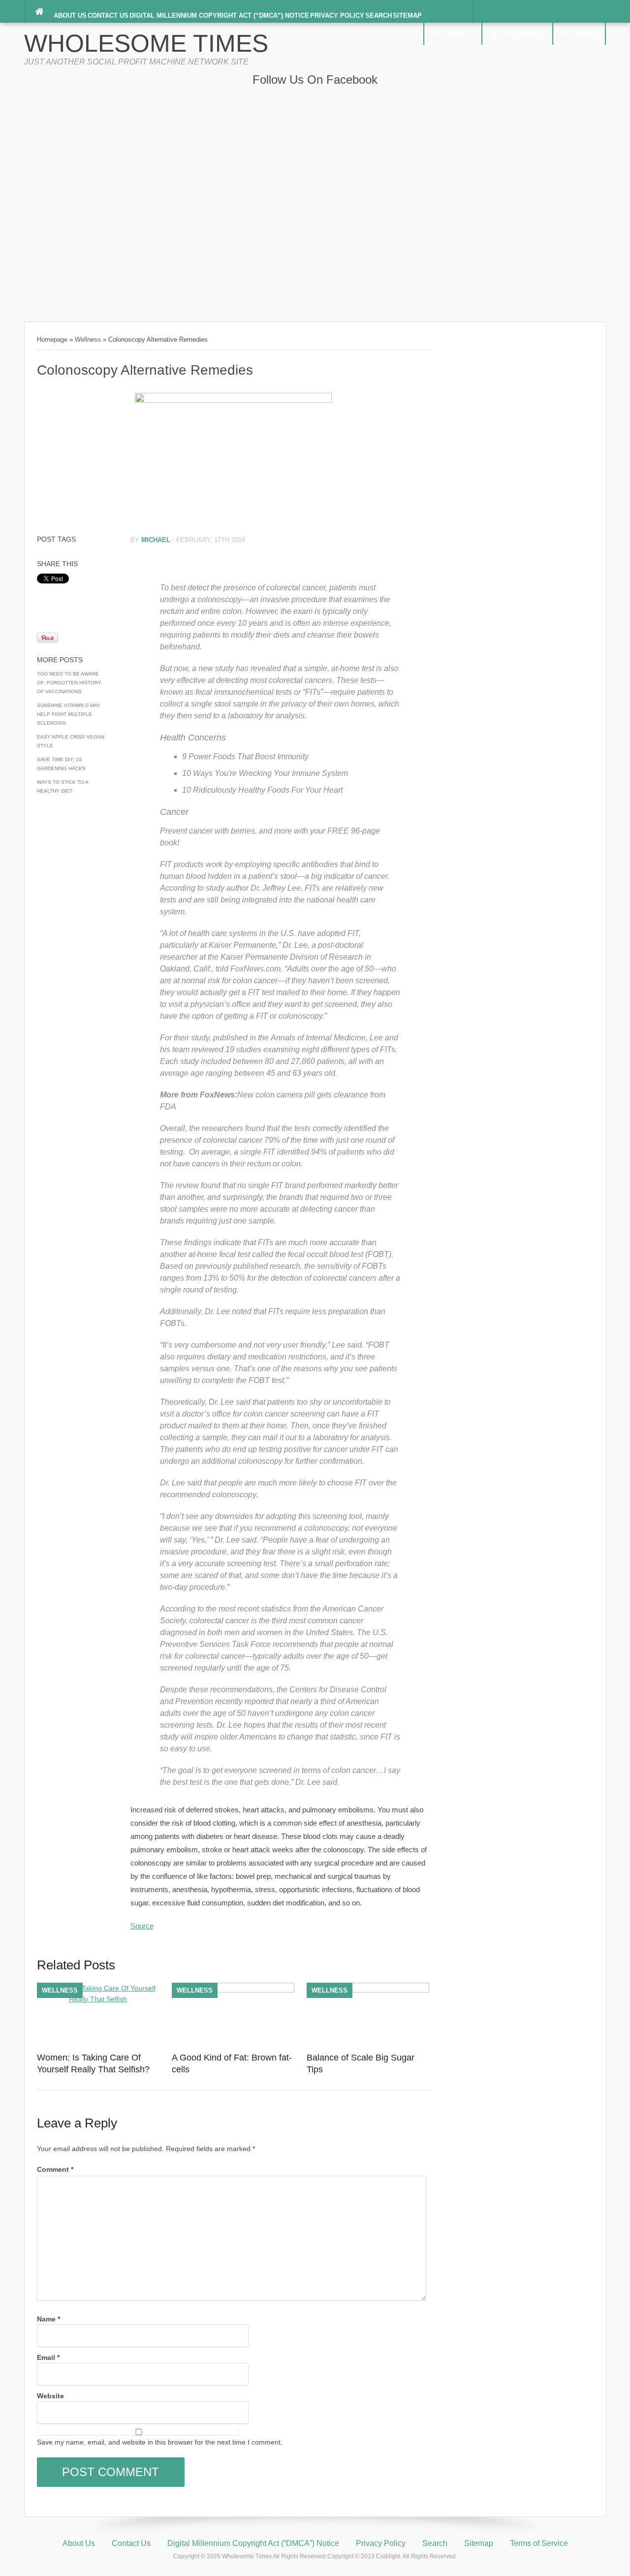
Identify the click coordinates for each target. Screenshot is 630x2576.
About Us (70, 16)
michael (156, 540)
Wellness (88, 339)
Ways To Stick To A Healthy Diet (63, 787)
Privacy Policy (337, 16)
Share (585, 34)
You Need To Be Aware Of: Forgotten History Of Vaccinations (69, 683)
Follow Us (523, 34)
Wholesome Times (146, 43)
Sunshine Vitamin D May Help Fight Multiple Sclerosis (69, 714)
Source (142, 1926)
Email (48, 2357)
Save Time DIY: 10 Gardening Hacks (61, 764)
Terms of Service (539, 2543)
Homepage (52, 339)
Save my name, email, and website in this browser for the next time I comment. (160, 2442)
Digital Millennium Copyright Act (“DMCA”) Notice (219, 16)
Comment (55, 2169)
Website (50, 2396)
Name (48, 2319)
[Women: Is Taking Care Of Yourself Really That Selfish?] (98, 1999)
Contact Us (108, 16)
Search (378, 16)
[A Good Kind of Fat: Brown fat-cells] (233, 1990)
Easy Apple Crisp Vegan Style (71, 741)
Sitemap (407, 16)
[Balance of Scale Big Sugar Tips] (368, 1990)
